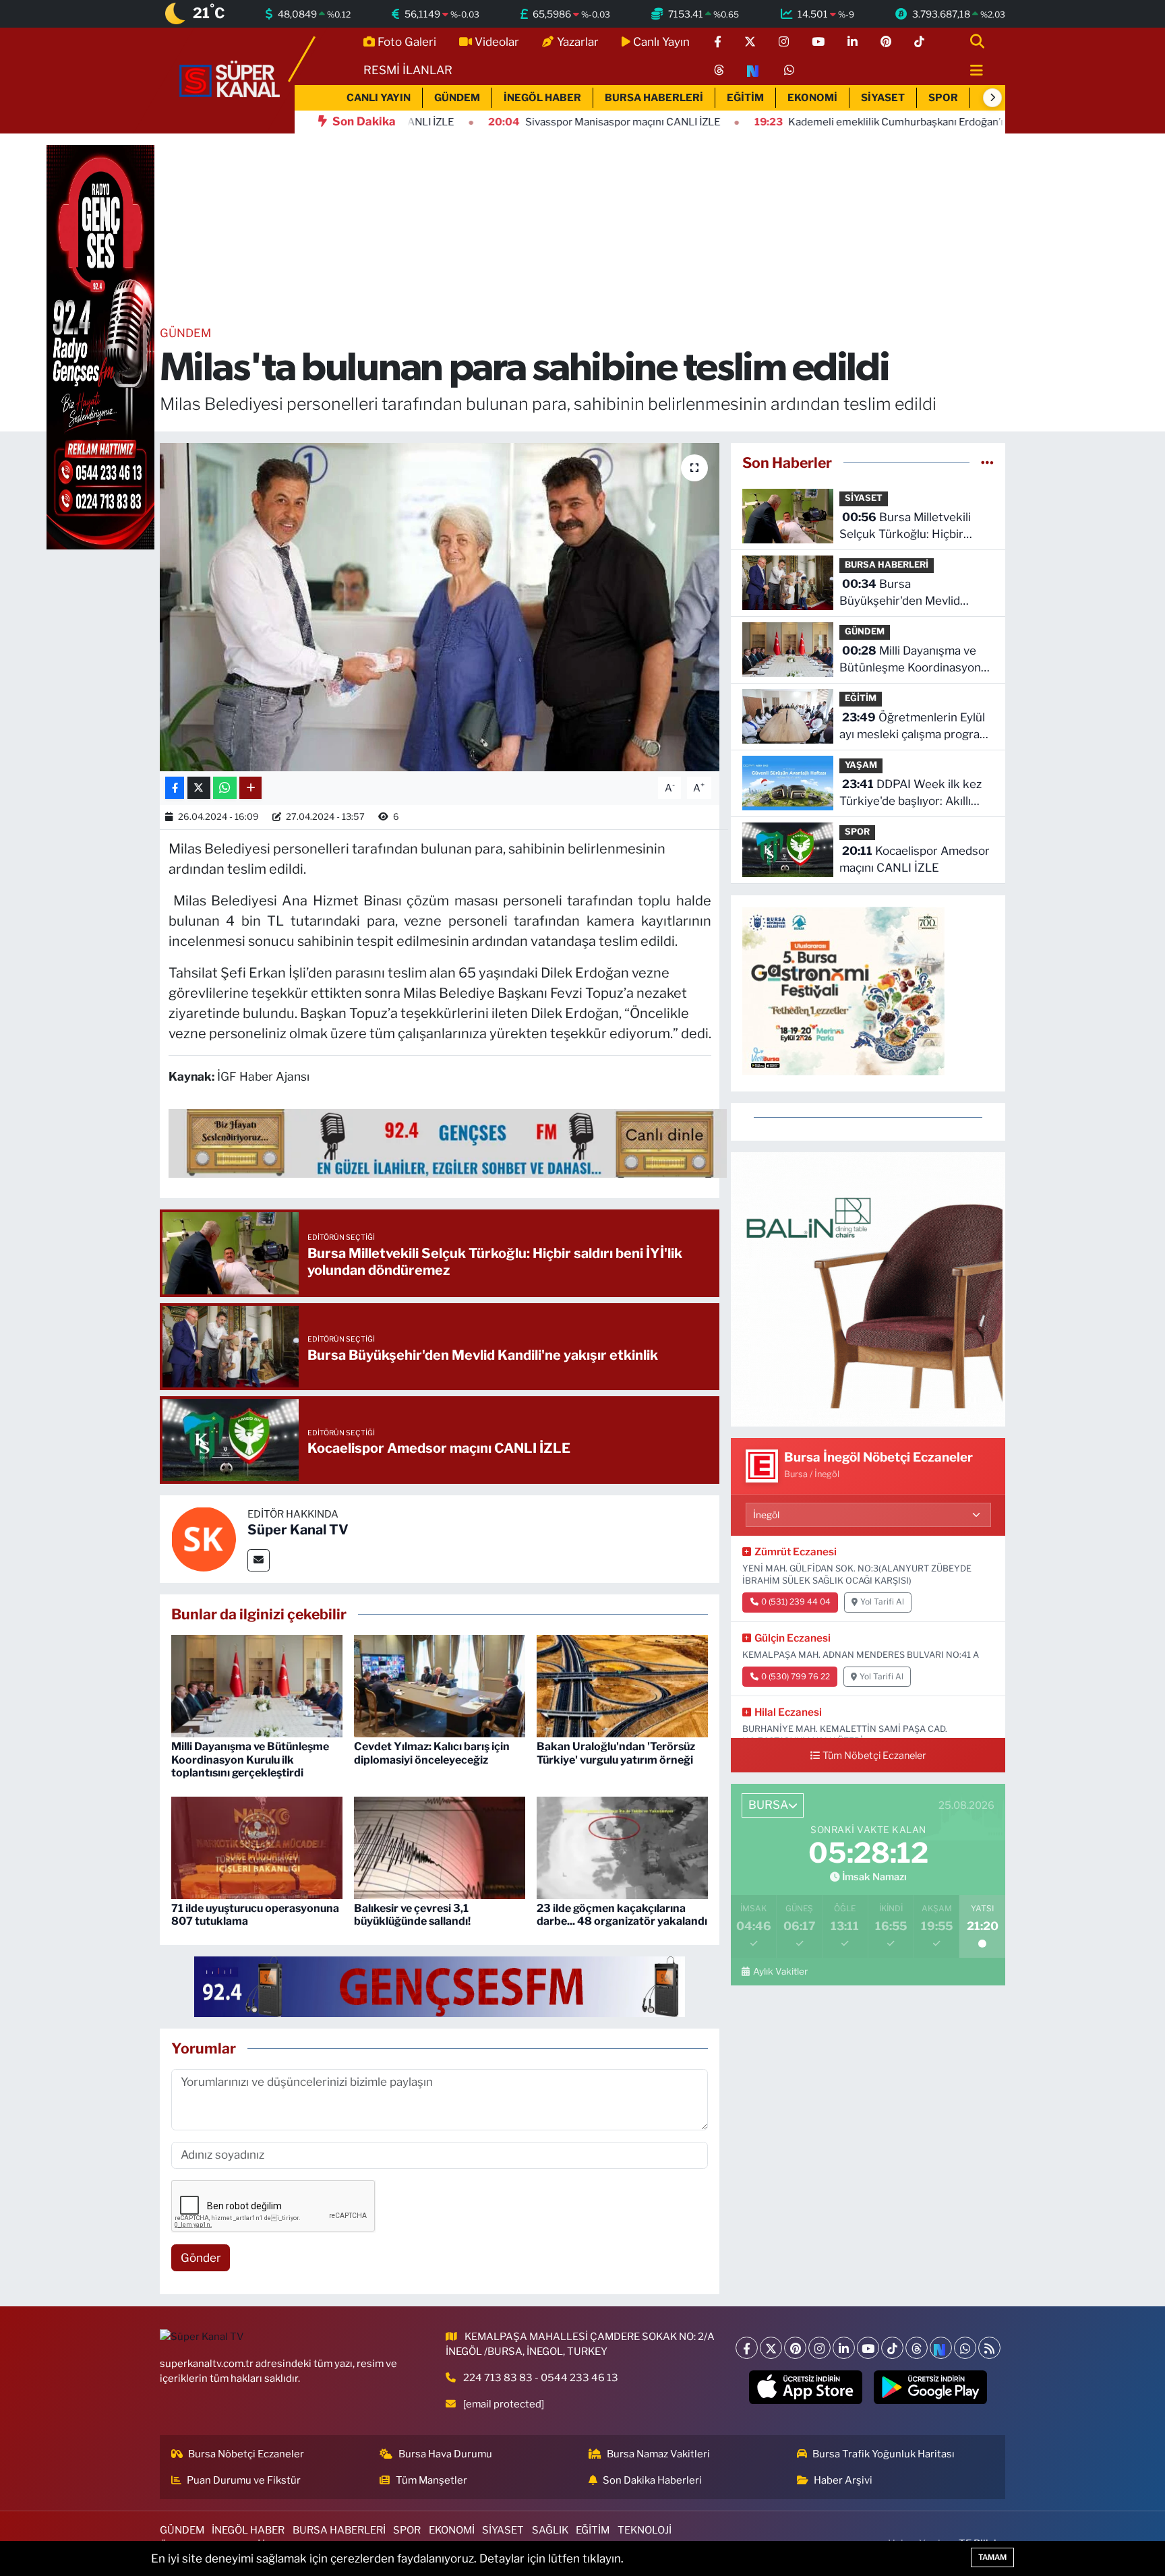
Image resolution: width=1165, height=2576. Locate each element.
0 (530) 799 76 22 (796, 1677)
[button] (992, 98)
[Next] (941, 2348)
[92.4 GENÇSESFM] (440, 1986)
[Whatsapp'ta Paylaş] (225, 788)
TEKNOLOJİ (645, 2530)
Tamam (992, 2557)
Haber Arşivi (843, 2480)
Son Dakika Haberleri (652, 2480)
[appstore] (806, 2387)
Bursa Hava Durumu (445, 2454)
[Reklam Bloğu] (868, 1288)
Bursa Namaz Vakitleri (658, 2454)
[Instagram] (819, 2348)
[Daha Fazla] (250, 788)
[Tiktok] (892, 2348)
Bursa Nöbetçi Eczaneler (246, 2454)
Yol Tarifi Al (882, 1602)
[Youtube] (868, 2348)
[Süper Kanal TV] (231, 80)
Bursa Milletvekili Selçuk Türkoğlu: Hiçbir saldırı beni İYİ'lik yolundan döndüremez (909, 527)
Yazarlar (578, 42)
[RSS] (989, 2348)
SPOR (943, 98)
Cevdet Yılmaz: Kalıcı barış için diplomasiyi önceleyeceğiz (432, 1753)
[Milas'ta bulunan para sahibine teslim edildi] (440, 607)
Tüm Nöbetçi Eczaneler (874, 1756)
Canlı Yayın (661, 42)
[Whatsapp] (965, 2348)
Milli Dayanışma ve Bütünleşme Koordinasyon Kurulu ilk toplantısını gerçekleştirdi (250, 1759)
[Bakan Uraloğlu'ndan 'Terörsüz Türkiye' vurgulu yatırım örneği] (622, 1685)
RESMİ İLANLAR (408, 70)
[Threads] (917, 2348)
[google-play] (931, 2387)
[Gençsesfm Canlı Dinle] (448, 1143)
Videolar (497, 42)
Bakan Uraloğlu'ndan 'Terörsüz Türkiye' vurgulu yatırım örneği (616, 1753)
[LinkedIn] (844, 2348)
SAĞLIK (550, 2530)
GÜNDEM (457, 98)
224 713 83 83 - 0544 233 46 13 (541, 2378)
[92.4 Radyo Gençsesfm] (100, 347)
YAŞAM (861, 765)
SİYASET (883, 98)
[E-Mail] (259, 1560)
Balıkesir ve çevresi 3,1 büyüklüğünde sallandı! (412, 1915)
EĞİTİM (745, 98)
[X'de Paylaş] (199, 788)
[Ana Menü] (971, 71)
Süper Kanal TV (298, 1530)
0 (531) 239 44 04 (796, 1602)
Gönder (201, 2258)
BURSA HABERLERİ (654, 98)
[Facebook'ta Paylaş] (175, 788)
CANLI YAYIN (379, 98)
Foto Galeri (407, 42)
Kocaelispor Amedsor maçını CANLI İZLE (915, 860)
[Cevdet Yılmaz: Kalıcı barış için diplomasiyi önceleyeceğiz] (440, 1685)
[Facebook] (747, 2348)
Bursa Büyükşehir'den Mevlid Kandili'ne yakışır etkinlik (905, 594)
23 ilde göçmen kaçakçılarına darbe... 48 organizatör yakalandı (622, 1915)
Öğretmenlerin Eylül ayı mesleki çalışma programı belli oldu (916, 727)
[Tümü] (987, 462)
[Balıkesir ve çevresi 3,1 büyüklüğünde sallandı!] (440, 1847)
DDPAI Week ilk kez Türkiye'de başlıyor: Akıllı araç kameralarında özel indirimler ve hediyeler (910, 794)
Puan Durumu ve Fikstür (244, 2480)
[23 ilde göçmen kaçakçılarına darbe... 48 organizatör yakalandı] (622, 1847)
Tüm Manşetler (431, 2480)
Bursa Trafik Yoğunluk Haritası (884, 2454)
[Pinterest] (795, 2348)
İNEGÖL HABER (542, 98)
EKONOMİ (812, 98)
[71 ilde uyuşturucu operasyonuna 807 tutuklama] (257, 1847)
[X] (771, 2348)
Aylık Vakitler (780, 1971)
